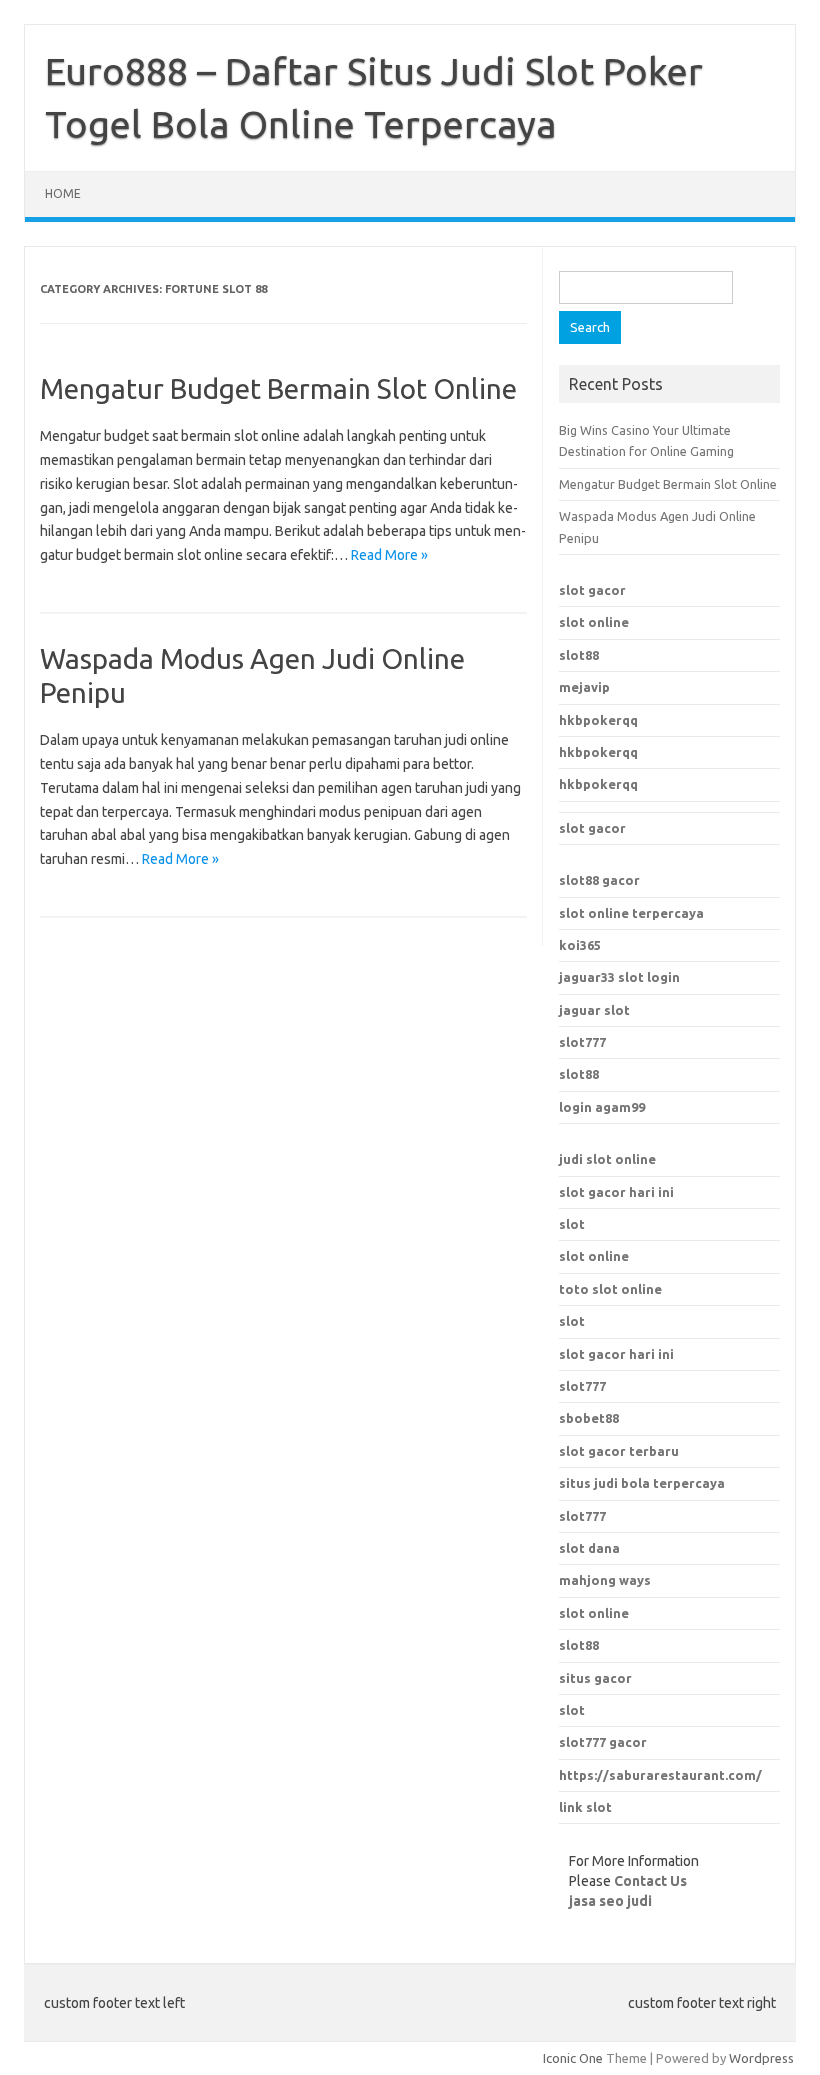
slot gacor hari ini (616, 1192)
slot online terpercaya (631, 913)
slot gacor (592, 590)
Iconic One (573, 2058)
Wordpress (761, 2058)
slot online (594, 622)
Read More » (389, 555)
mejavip (584, 687)
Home (63, 193)
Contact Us (650, 1881)
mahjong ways (605, 1580)
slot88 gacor (599, 880)
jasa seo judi (610, 1901)
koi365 (580, 945)
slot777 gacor (603, 1742)
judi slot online (607, 1159)
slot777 (582, 1042)
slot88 (579, 655)
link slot (585, 1807)
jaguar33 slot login (619, 977)
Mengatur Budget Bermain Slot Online (278, 388)
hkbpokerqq (598, 720)
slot (572, 1224)
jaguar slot (594, 1010)
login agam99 (602, 1107)
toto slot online (610, 1289)
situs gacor (595, 1678)
